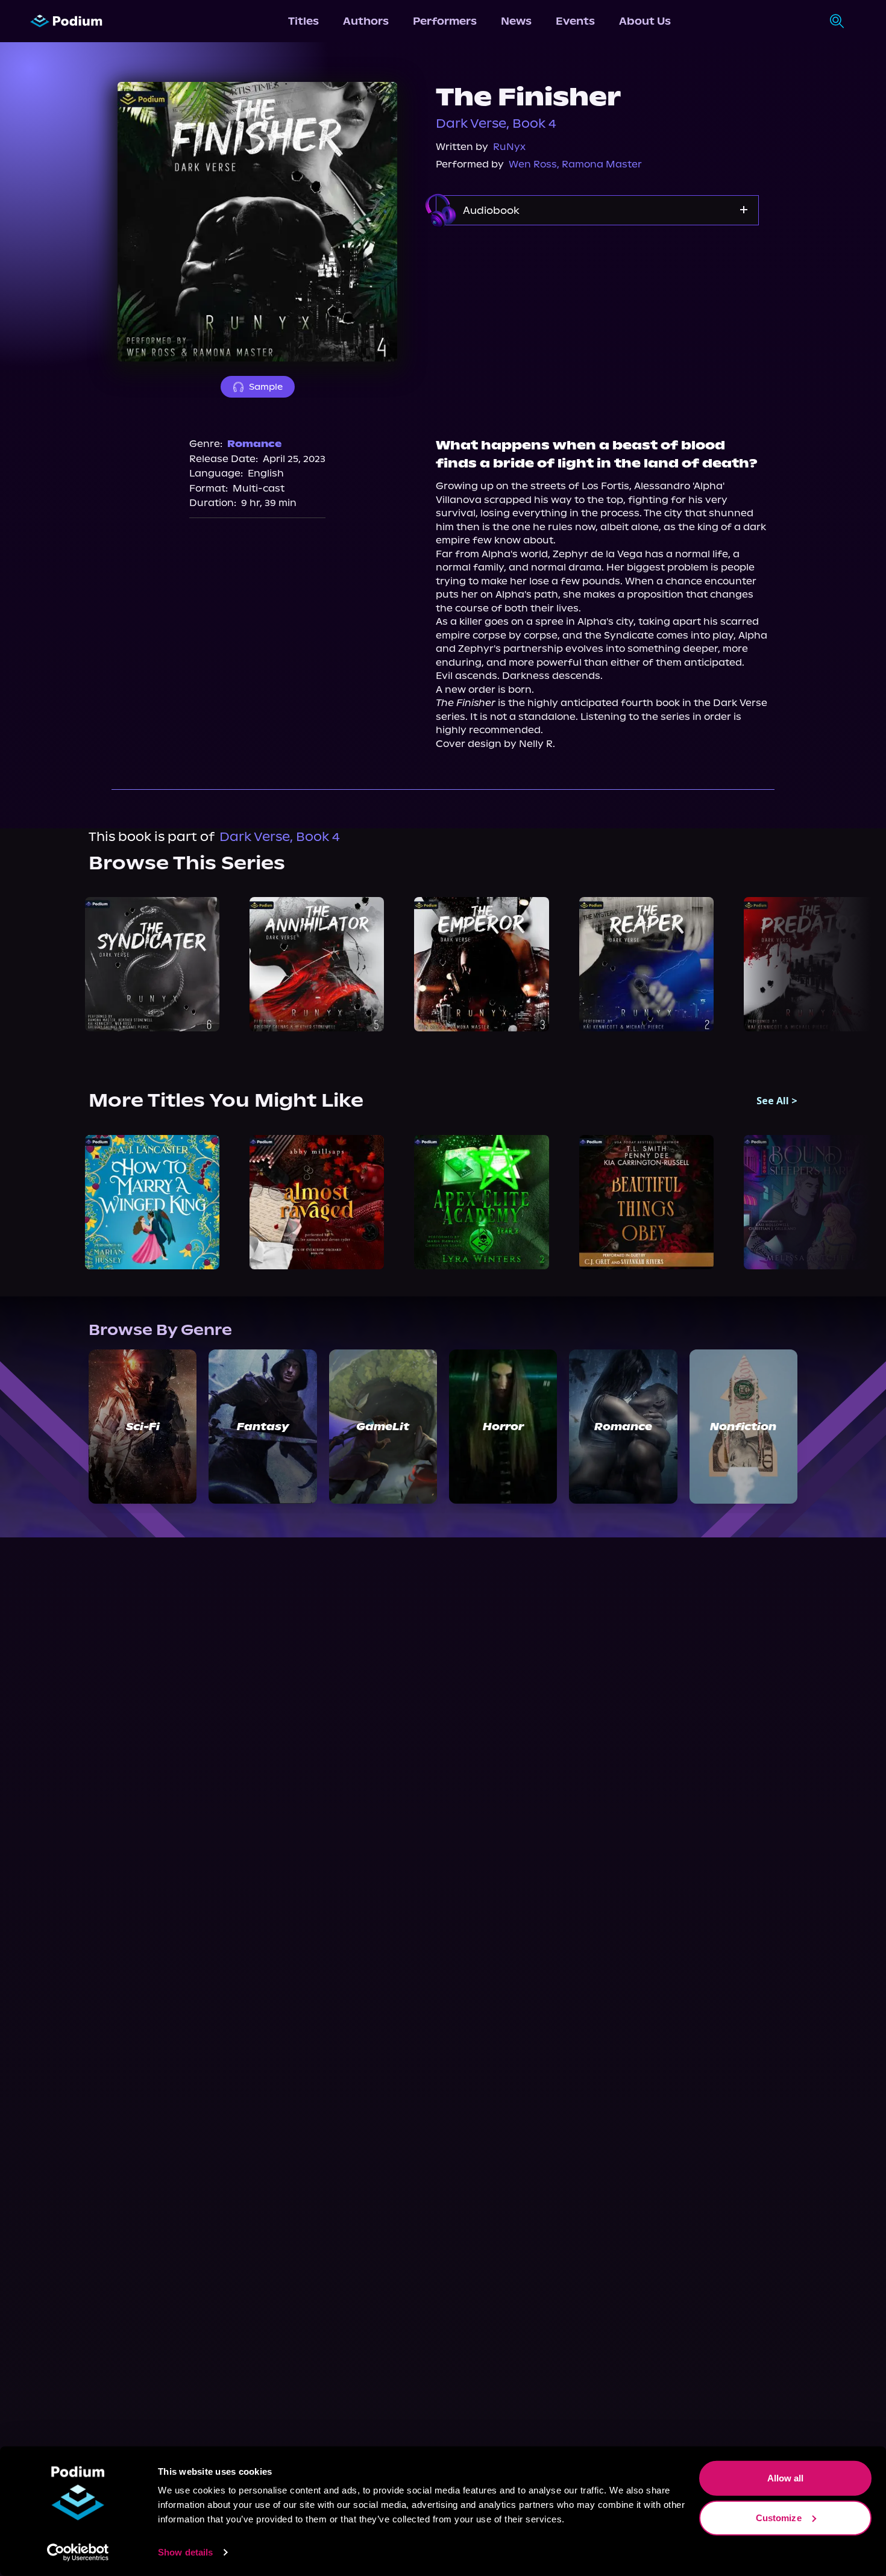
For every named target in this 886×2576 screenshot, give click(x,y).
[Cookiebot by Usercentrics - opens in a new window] (78, 2553)
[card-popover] (152, 964)
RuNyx (509, 147)
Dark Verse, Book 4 (496, 123)
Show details (185, 2552)
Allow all (786, 2478)
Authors (366, 21)
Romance (254, 444)
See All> (777, 1101)
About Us (645, 21)
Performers (445, 21)
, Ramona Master (599, 164)
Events (575, 21)
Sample (266, 387)
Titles (303, 21)
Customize (779, 2517)
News (516, 21)
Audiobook (491, 210)
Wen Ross (533, 164)
